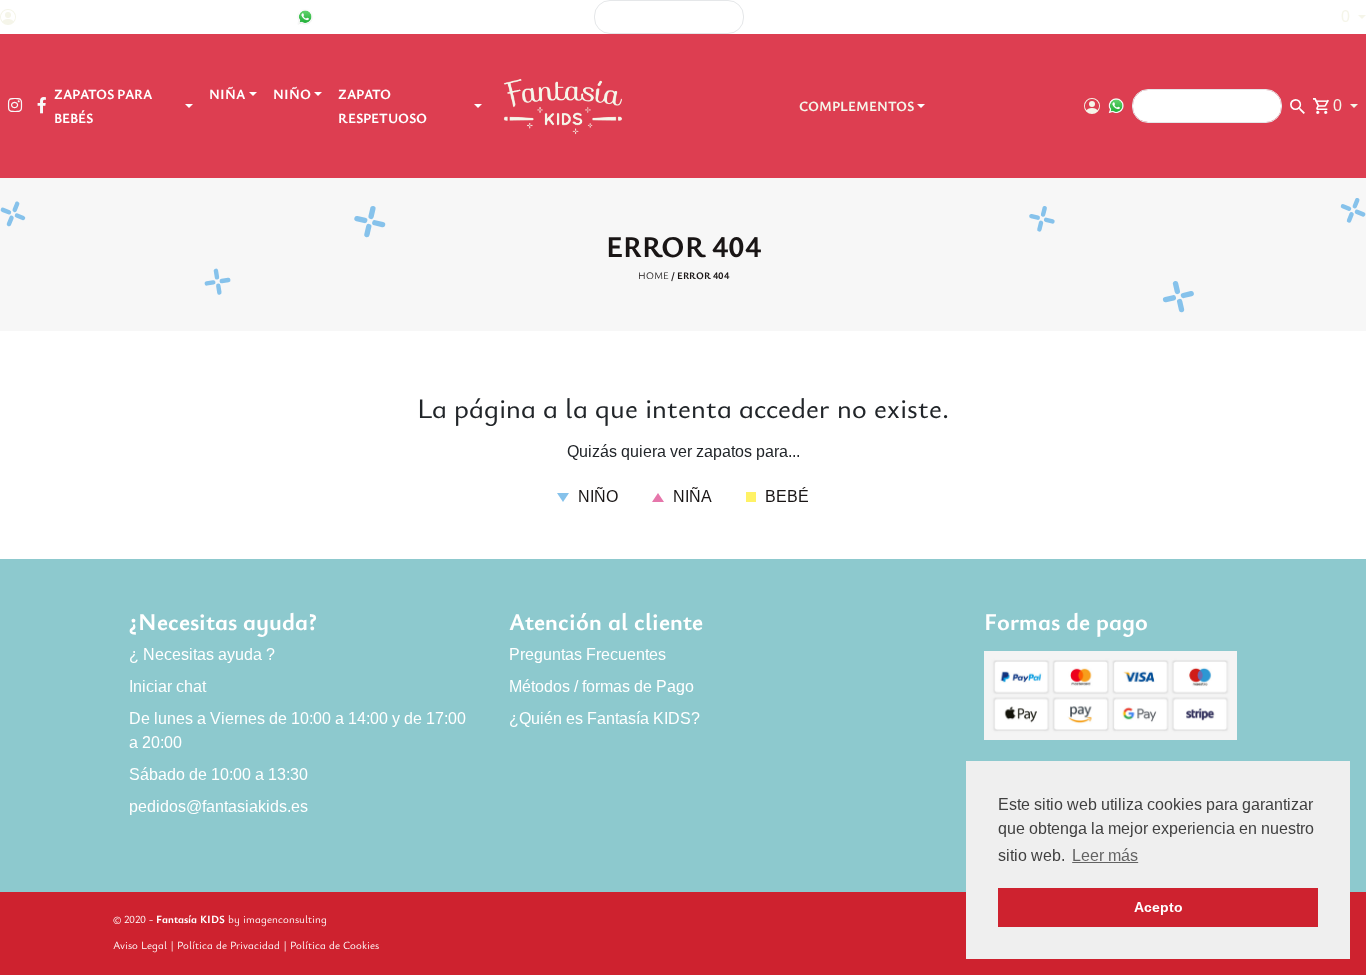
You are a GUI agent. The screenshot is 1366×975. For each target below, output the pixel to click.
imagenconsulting (285, 918)
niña (690, 496)
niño (596, 496)
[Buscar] (1032, 17)
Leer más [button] (1105, 855)
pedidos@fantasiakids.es (218, 806)
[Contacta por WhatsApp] (305, 17)
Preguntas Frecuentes (587, 654)
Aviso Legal (140, 944)
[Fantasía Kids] (565, 106)
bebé (785, 496)
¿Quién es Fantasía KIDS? (604, 718)
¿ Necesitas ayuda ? (202, 654)
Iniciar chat (167, 686)
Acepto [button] (1158, 907)
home (653, 275)
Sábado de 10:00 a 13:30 (218, 774)
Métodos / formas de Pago (601, 686)
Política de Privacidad (228, 944)
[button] (1343, 17)
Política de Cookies (334, 944)
